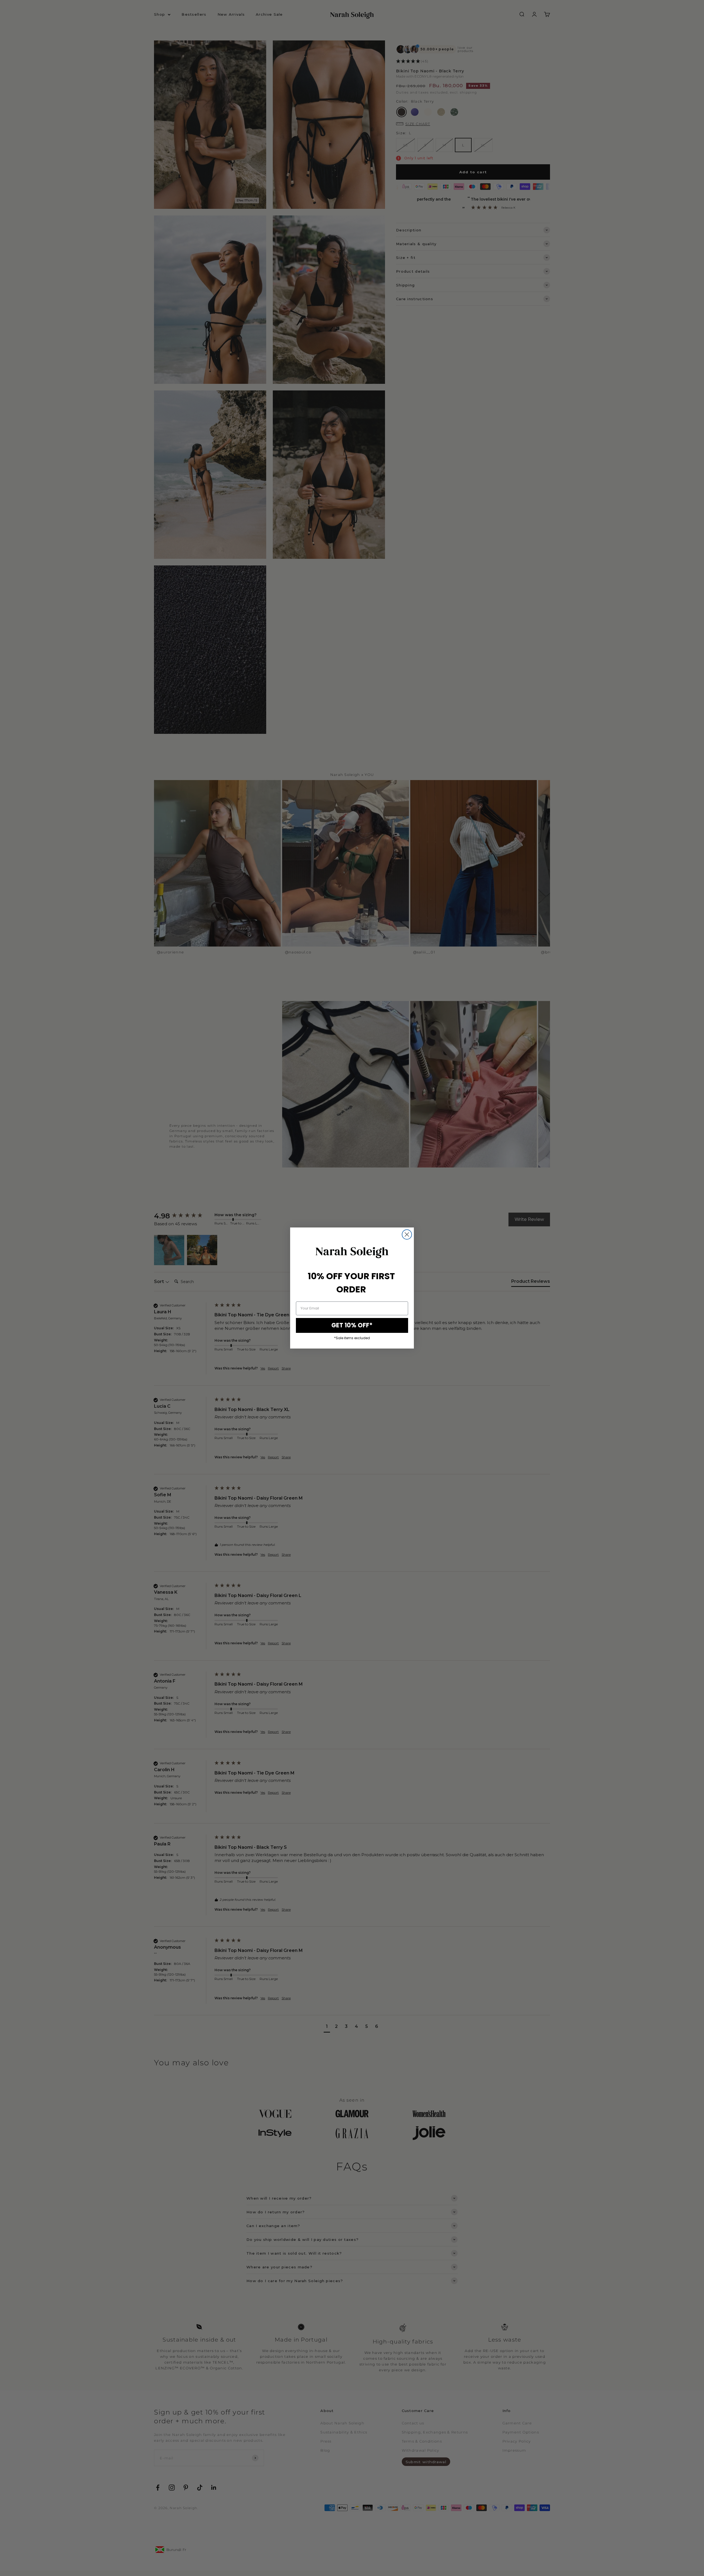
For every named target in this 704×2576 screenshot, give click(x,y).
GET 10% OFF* (352, 1325)
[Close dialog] (407, 1234)
